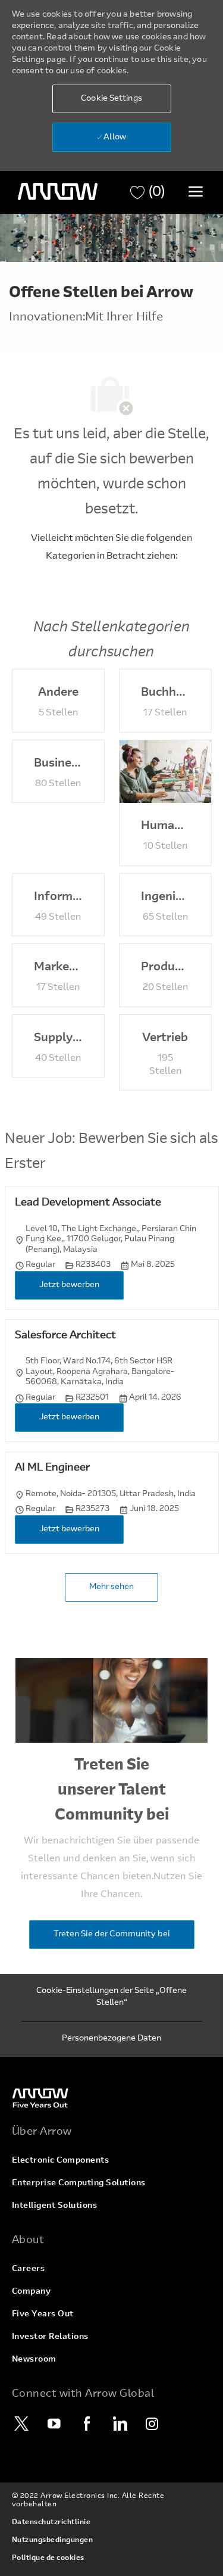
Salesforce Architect (65, 1336)
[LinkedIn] (120, 2424)
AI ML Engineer (52, 1468)
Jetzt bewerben (69, 1285)
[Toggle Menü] (196, 191)
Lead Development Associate (88, 1203)
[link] (112, 2097)
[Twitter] (22, 2424)
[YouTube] (55, 2424)
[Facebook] (87, 2424)
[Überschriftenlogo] (58, 192)
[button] (112, 99)
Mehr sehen (111, 1587)
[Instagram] (153, 2424)
